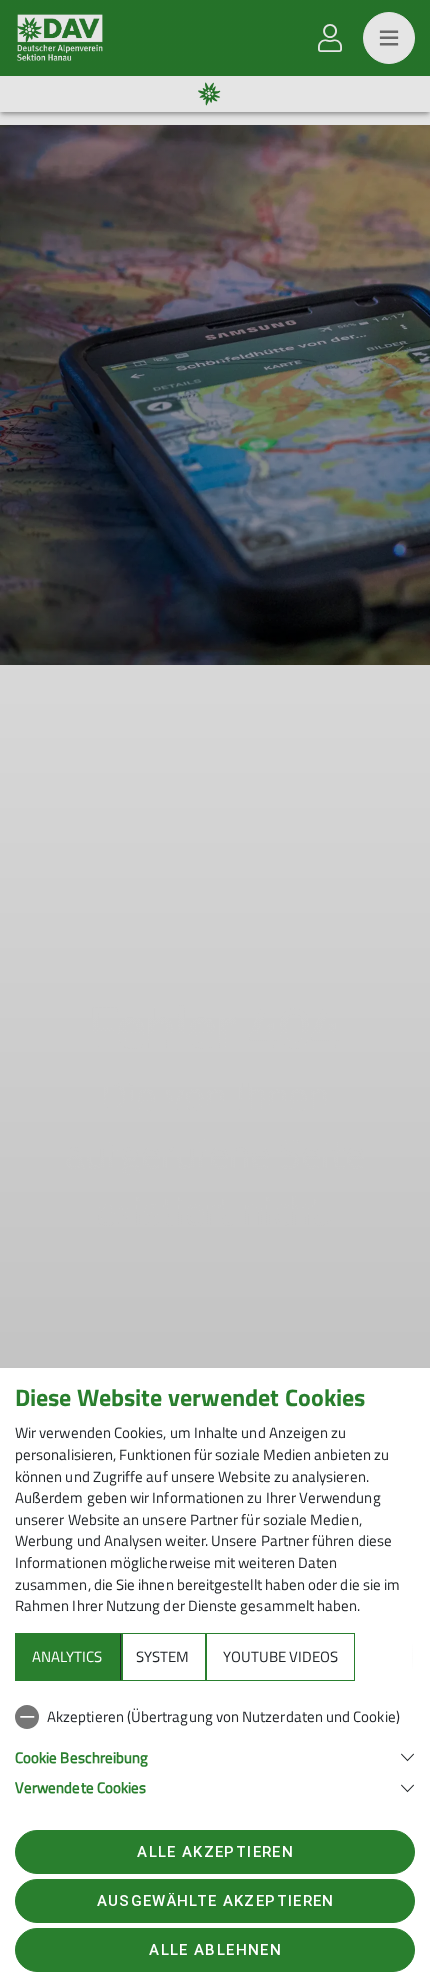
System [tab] (162, 1656)
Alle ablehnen (215, 1950)
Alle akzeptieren (215, 1852)
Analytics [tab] (67, 1656)
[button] (215, 1755)
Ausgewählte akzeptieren (216, 1901)
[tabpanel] (215, 1748)
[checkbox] (215, 1717)
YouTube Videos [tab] (280, 1656)
